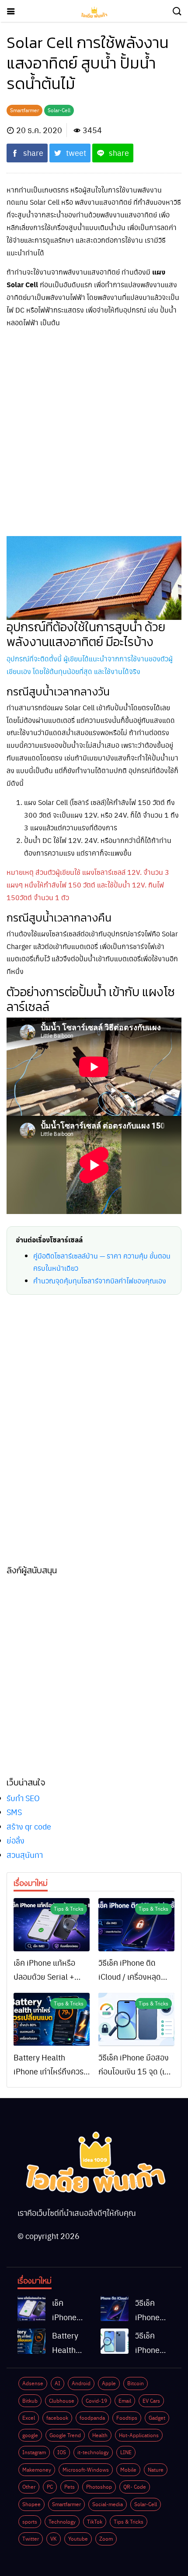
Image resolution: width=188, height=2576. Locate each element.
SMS (14, 1812)
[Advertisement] (94, 430)
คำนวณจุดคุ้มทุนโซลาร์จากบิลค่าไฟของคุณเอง (100, 1281)
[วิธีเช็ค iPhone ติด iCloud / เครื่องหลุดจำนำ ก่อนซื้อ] (136, 1925)
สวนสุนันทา (25, 1855)
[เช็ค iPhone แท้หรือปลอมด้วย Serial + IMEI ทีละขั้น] (52, 1925)
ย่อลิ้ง (16, 1840)
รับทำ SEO (23, 1798)
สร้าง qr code (29, 1826)
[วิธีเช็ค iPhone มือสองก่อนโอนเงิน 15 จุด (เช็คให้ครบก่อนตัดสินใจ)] (136, 2019)
